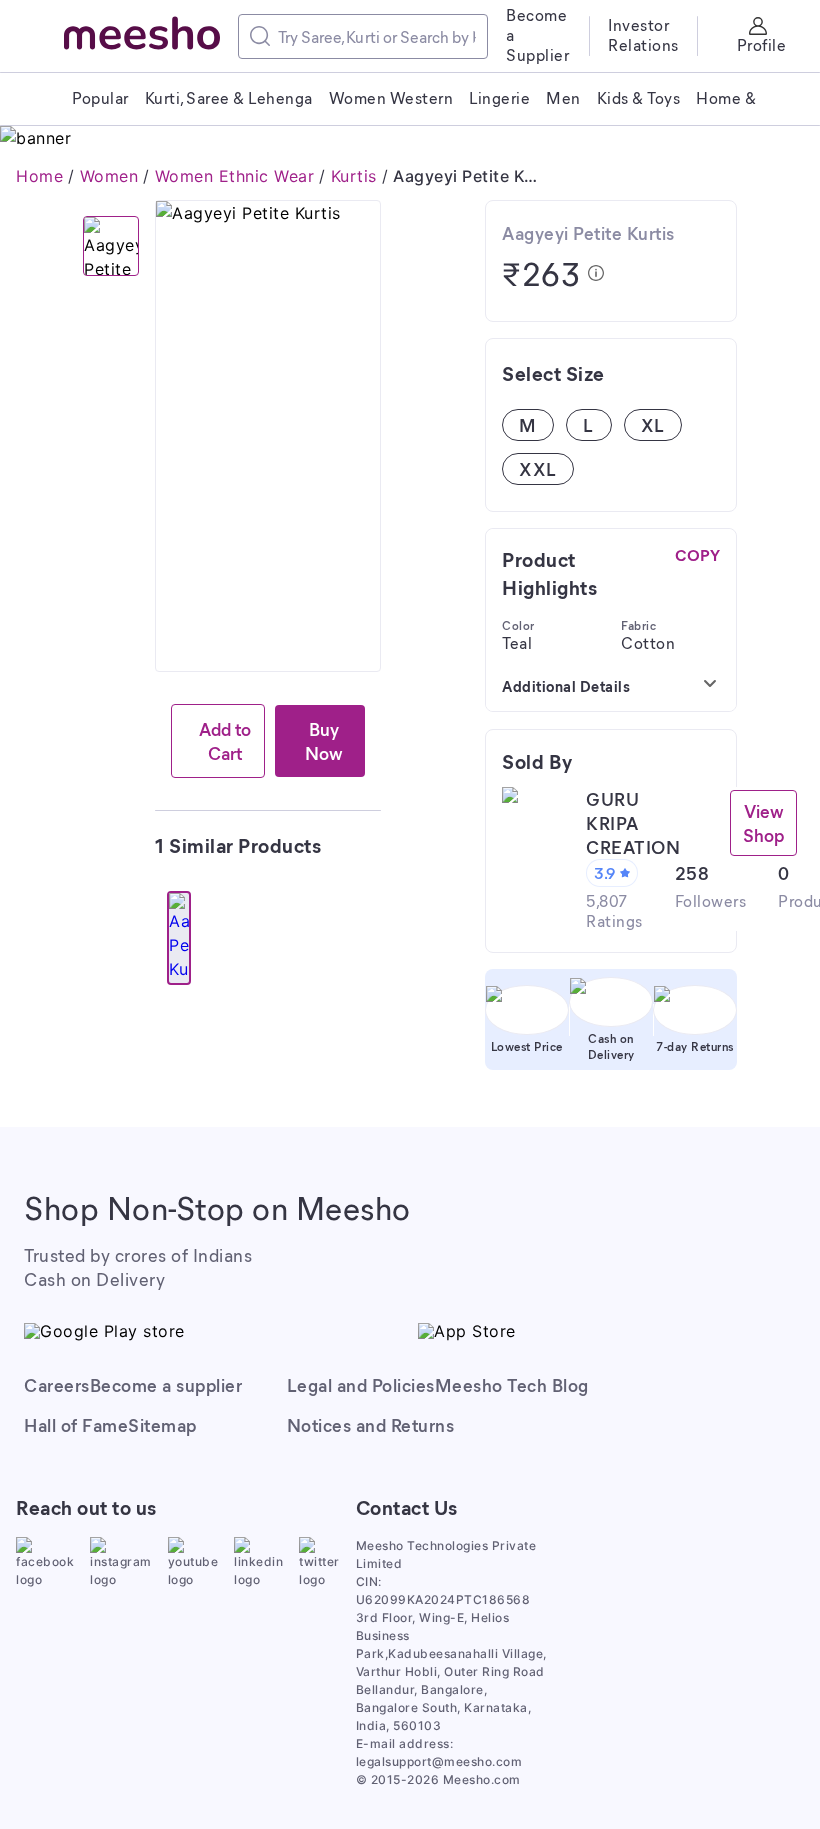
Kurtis (354, 176)
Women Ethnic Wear (235, 176)
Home (39, 176)
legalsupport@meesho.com (439, 1761)
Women (109, 176)
